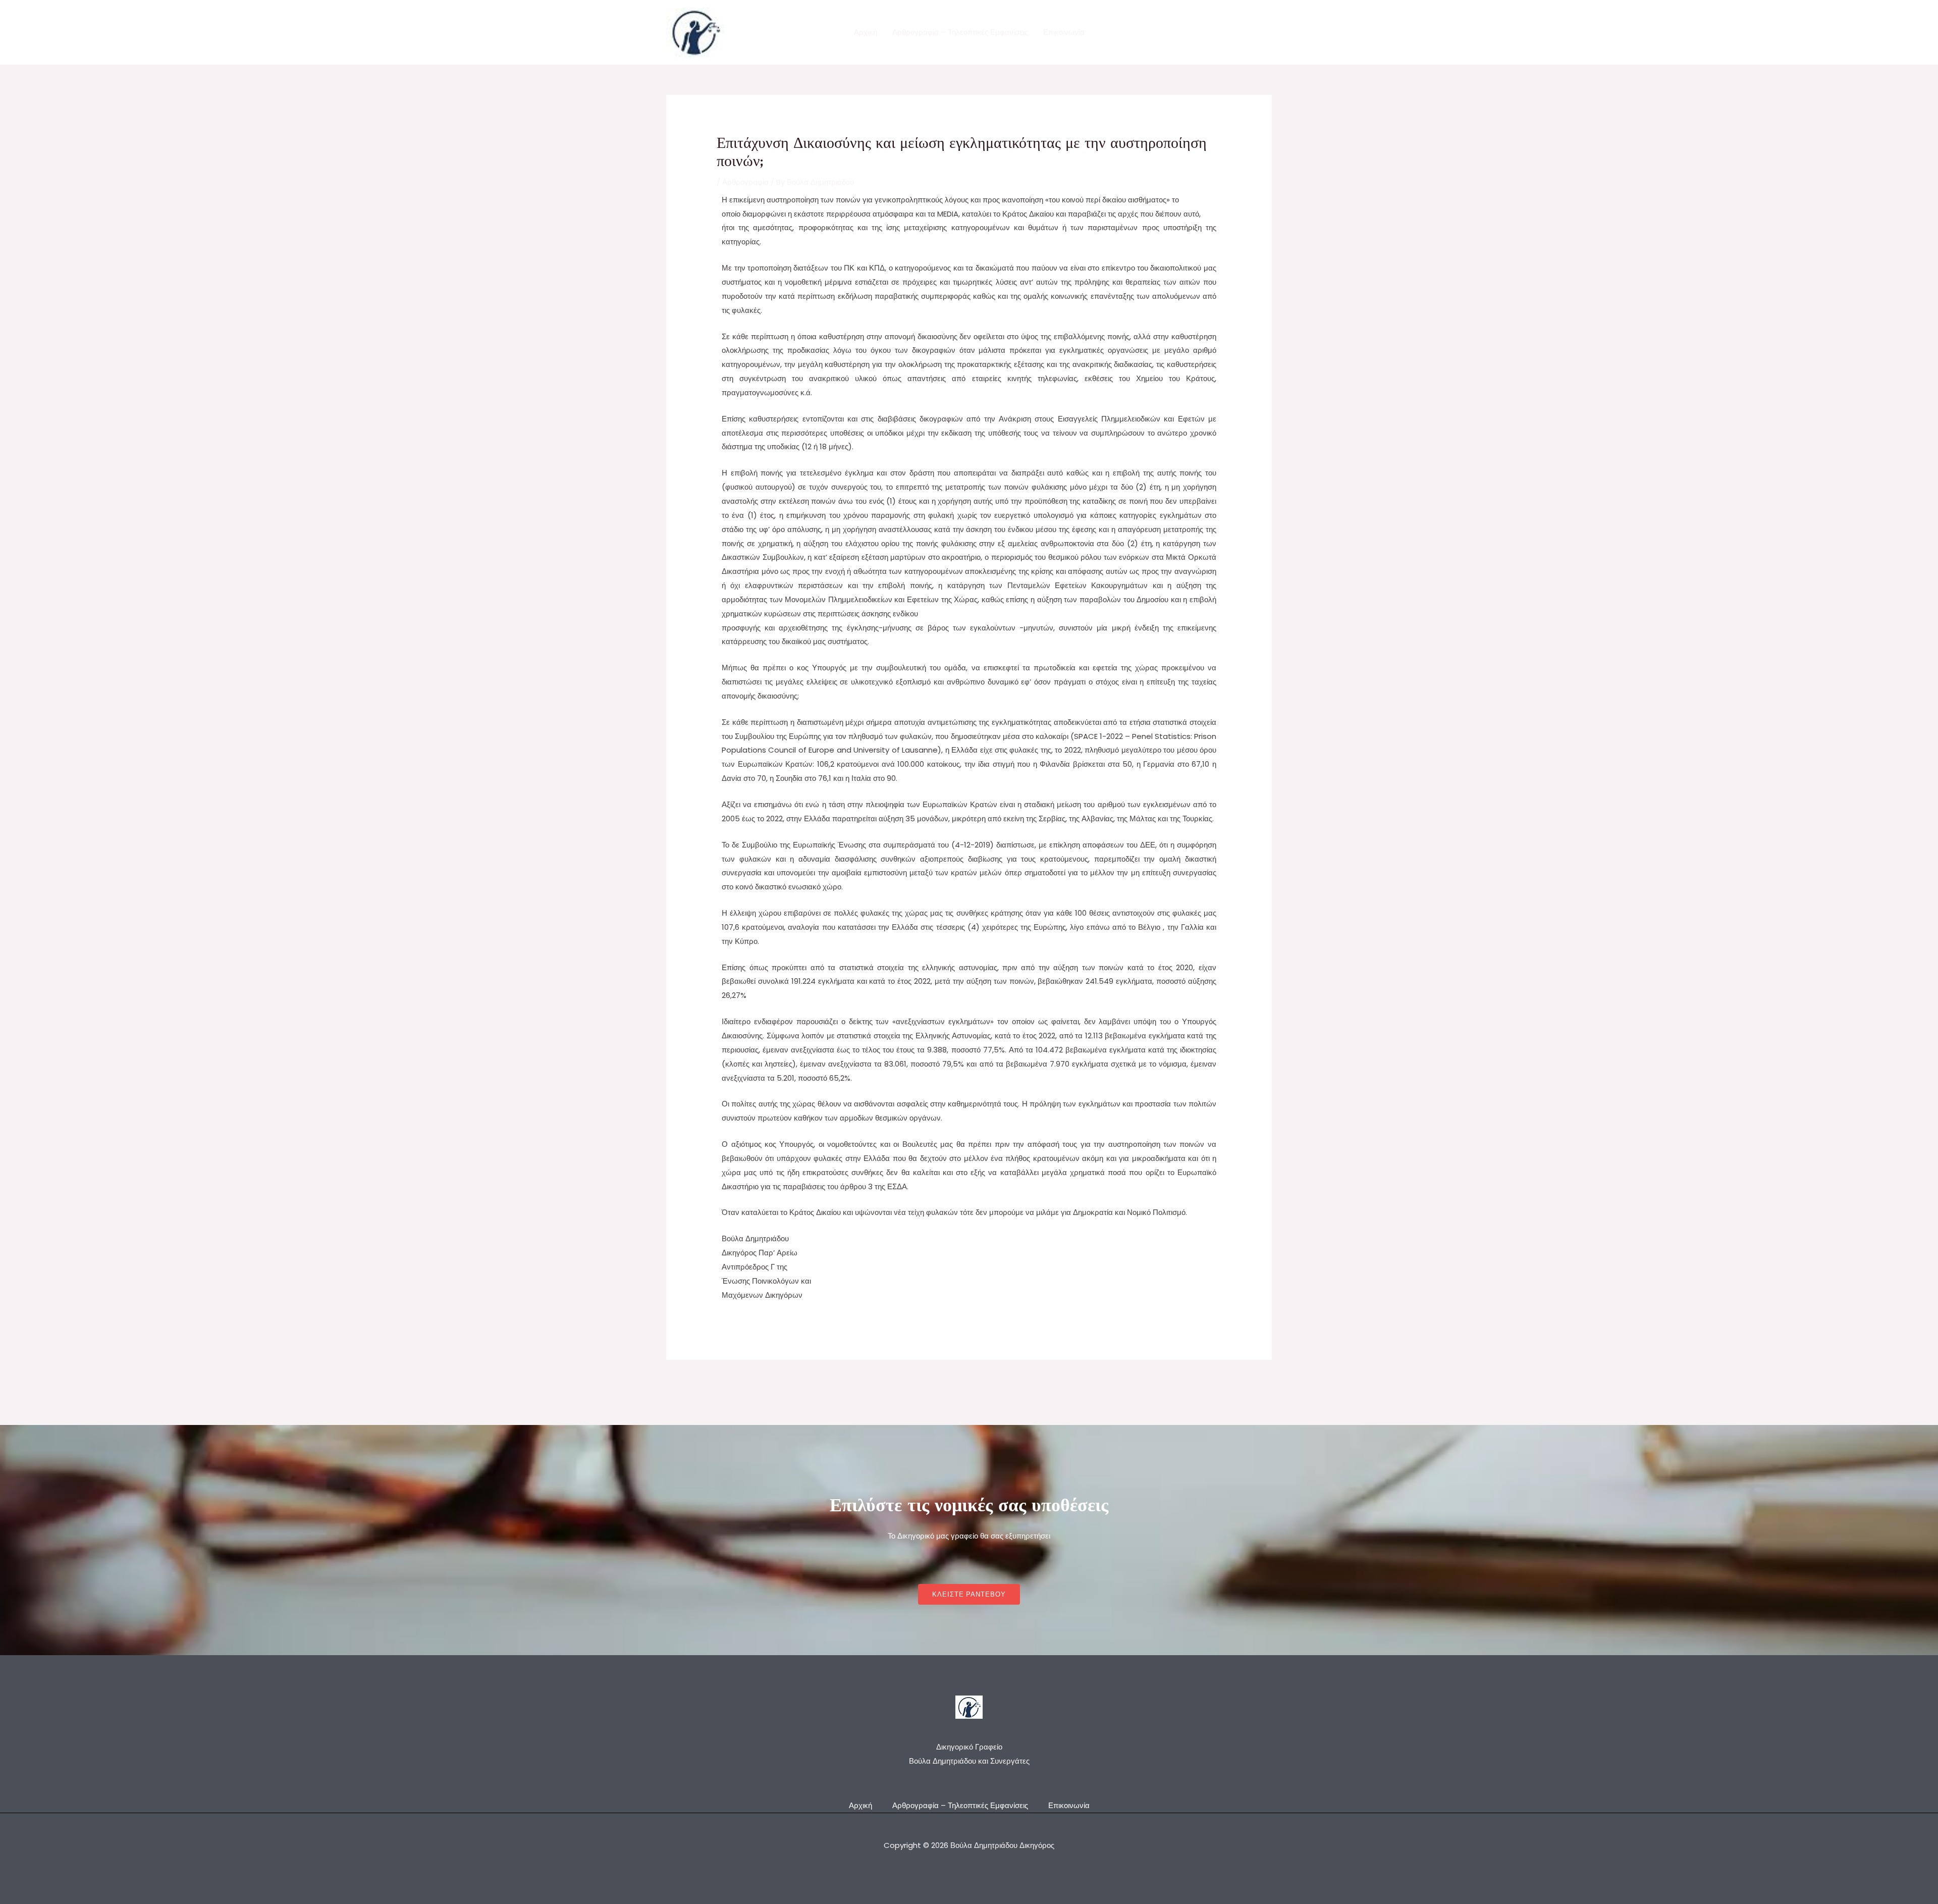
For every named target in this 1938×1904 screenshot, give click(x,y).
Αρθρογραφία (745, 182)
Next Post (1248, 1384)
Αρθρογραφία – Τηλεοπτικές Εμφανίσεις (960, 32)
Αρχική (866, 32)
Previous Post (697, 1384)
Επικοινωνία (1064, 32)
